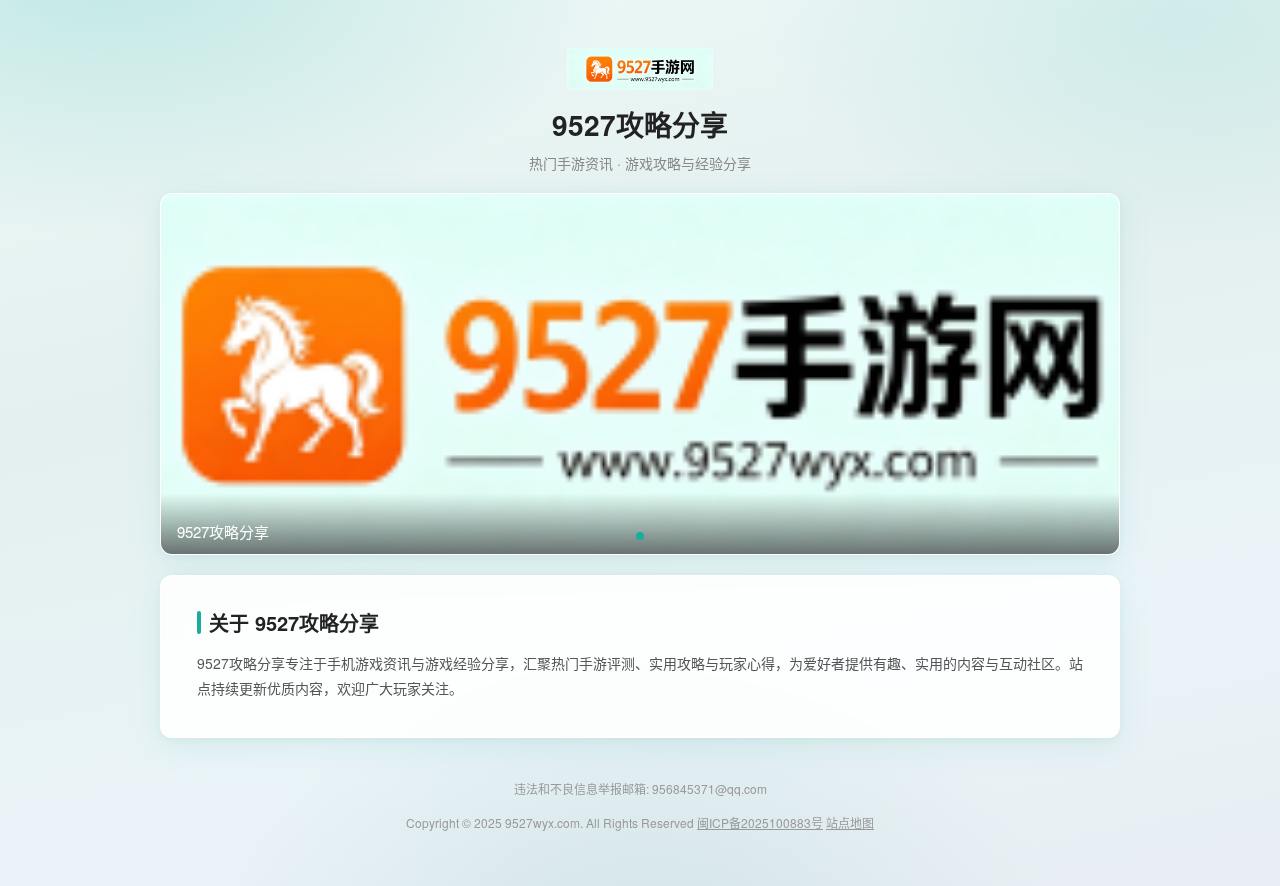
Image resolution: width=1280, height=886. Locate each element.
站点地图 (850, 822)
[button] (640, 536)
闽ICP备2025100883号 (760, 822)
